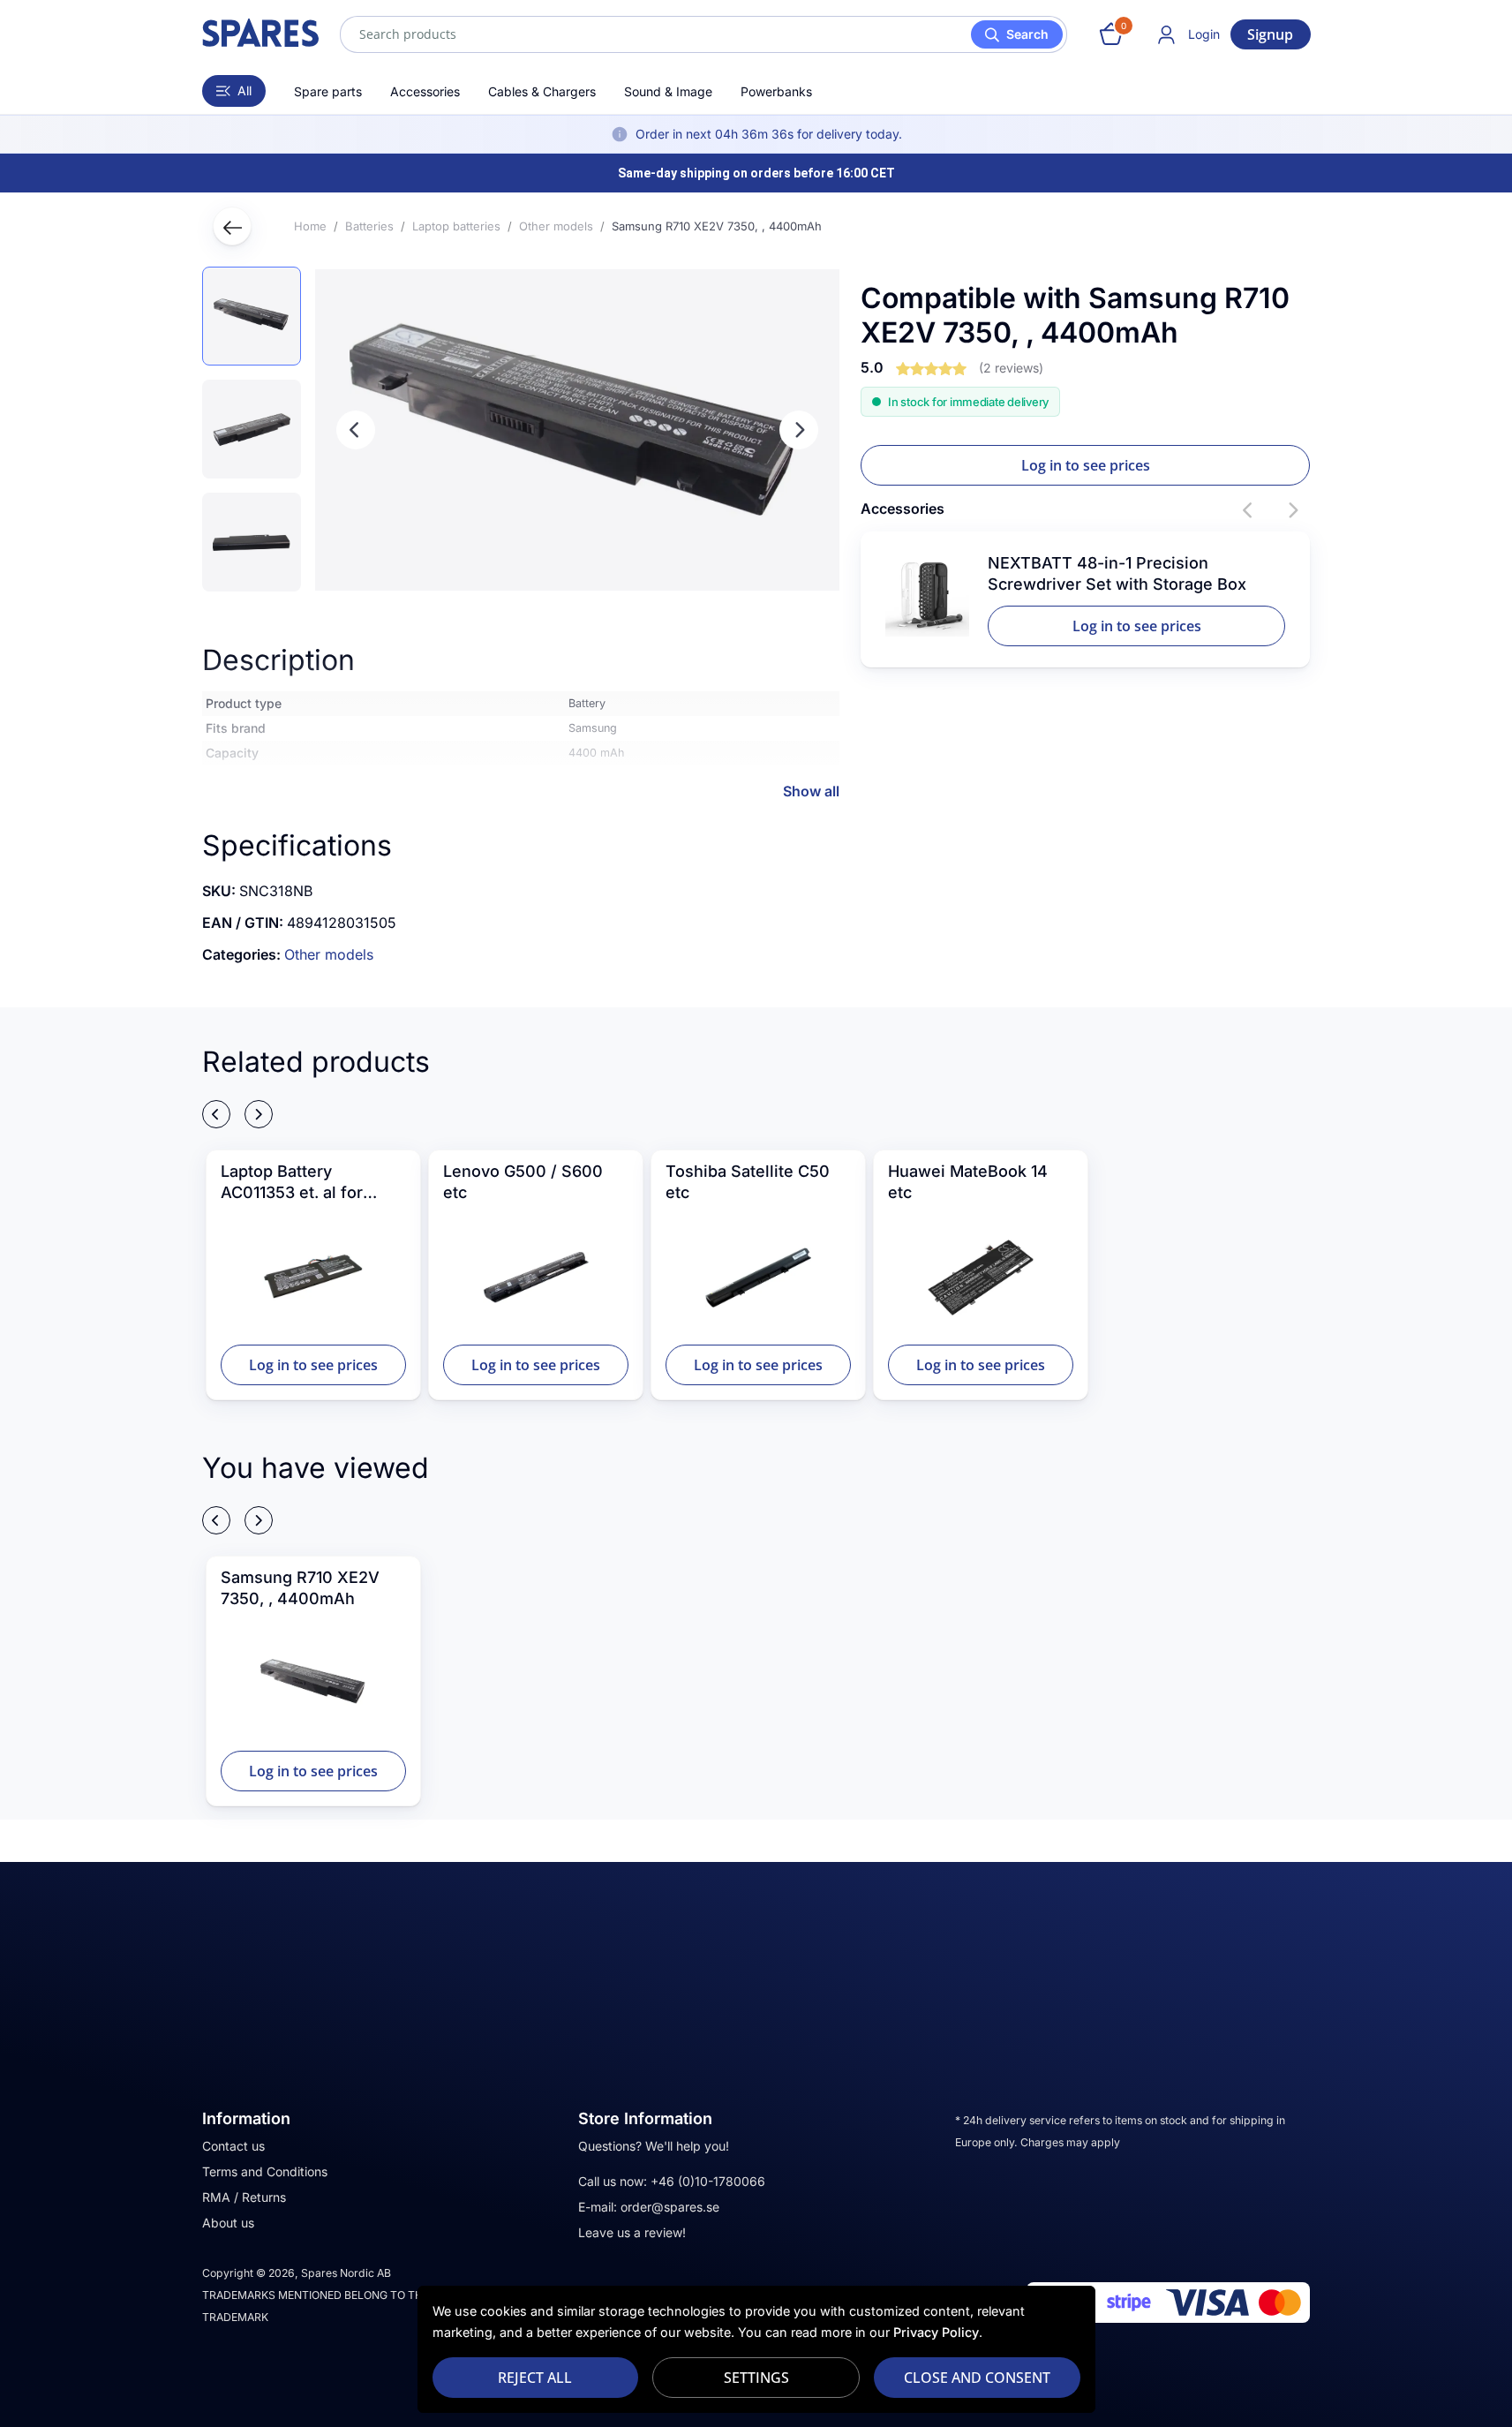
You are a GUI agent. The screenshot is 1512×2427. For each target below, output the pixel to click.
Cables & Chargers (542, 91)
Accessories (425, 91)
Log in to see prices (1086, 465)
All (244, 90)
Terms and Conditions (265, 2171)
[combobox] (703, 34)
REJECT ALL (535, 2378)
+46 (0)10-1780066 (708, 2181)
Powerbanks (776, 91)
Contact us (233, 2146)
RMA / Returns (244, 2197)
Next (799, 430)
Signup (1270, 34)
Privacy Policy (936, 2332)
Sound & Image (668, 91)
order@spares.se (670, 2207)
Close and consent (977, 2378)
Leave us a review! (632, 2232)
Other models (329, 954)
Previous (356, 430)
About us (228, 2223)
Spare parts (328, 91)
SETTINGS (756, 2378)
